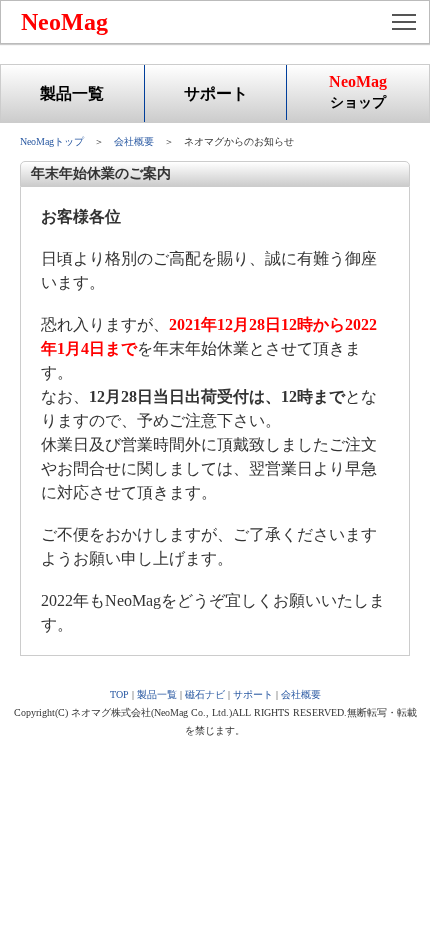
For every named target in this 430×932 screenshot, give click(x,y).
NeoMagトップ (52, 141)
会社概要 (134, 141)
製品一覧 (72, 93)
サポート (216, 93)
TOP (119, 694)
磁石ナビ (205, 694)
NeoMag (64, 22)
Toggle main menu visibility (404, 20)
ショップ (358, 91)
